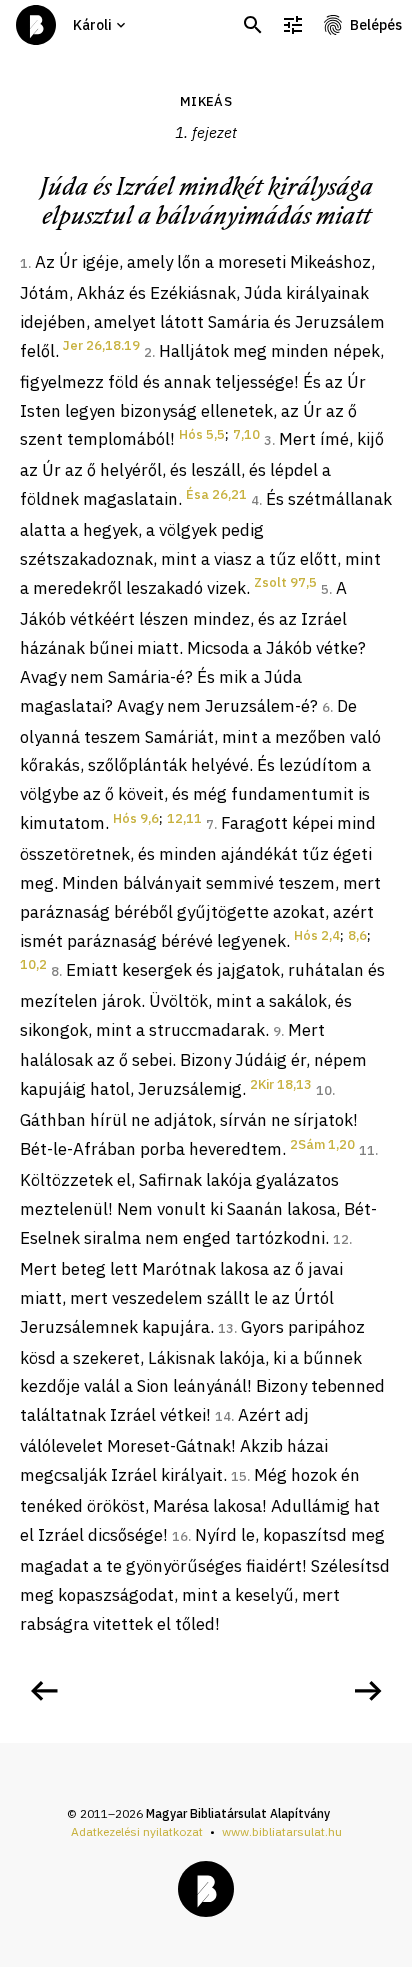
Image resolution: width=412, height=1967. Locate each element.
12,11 (184, 818)
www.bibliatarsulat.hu (282, 1831)
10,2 (33, 964)
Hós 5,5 (202, 434)
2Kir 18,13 (281, 1084)
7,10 (246, 434)
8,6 (357, 935)
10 (324, 1090)
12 (341, 1239)
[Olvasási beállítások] (293, 25)
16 (180, 1536)
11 (367, 1150)
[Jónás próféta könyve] (44, 1691)
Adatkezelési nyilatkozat (137, 1831)
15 (239, 1476)
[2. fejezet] (368, 1691)
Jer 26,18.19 (101, 345)
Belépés (376, 25)
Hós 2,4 (317, 935)
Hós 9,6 (136, 818)
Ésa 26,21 (216, 494)
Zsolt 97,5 (285, 582)
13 (226, 1328)
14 (223, 1416)
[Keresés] (253, 25)
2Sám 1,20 (322, 1144)
